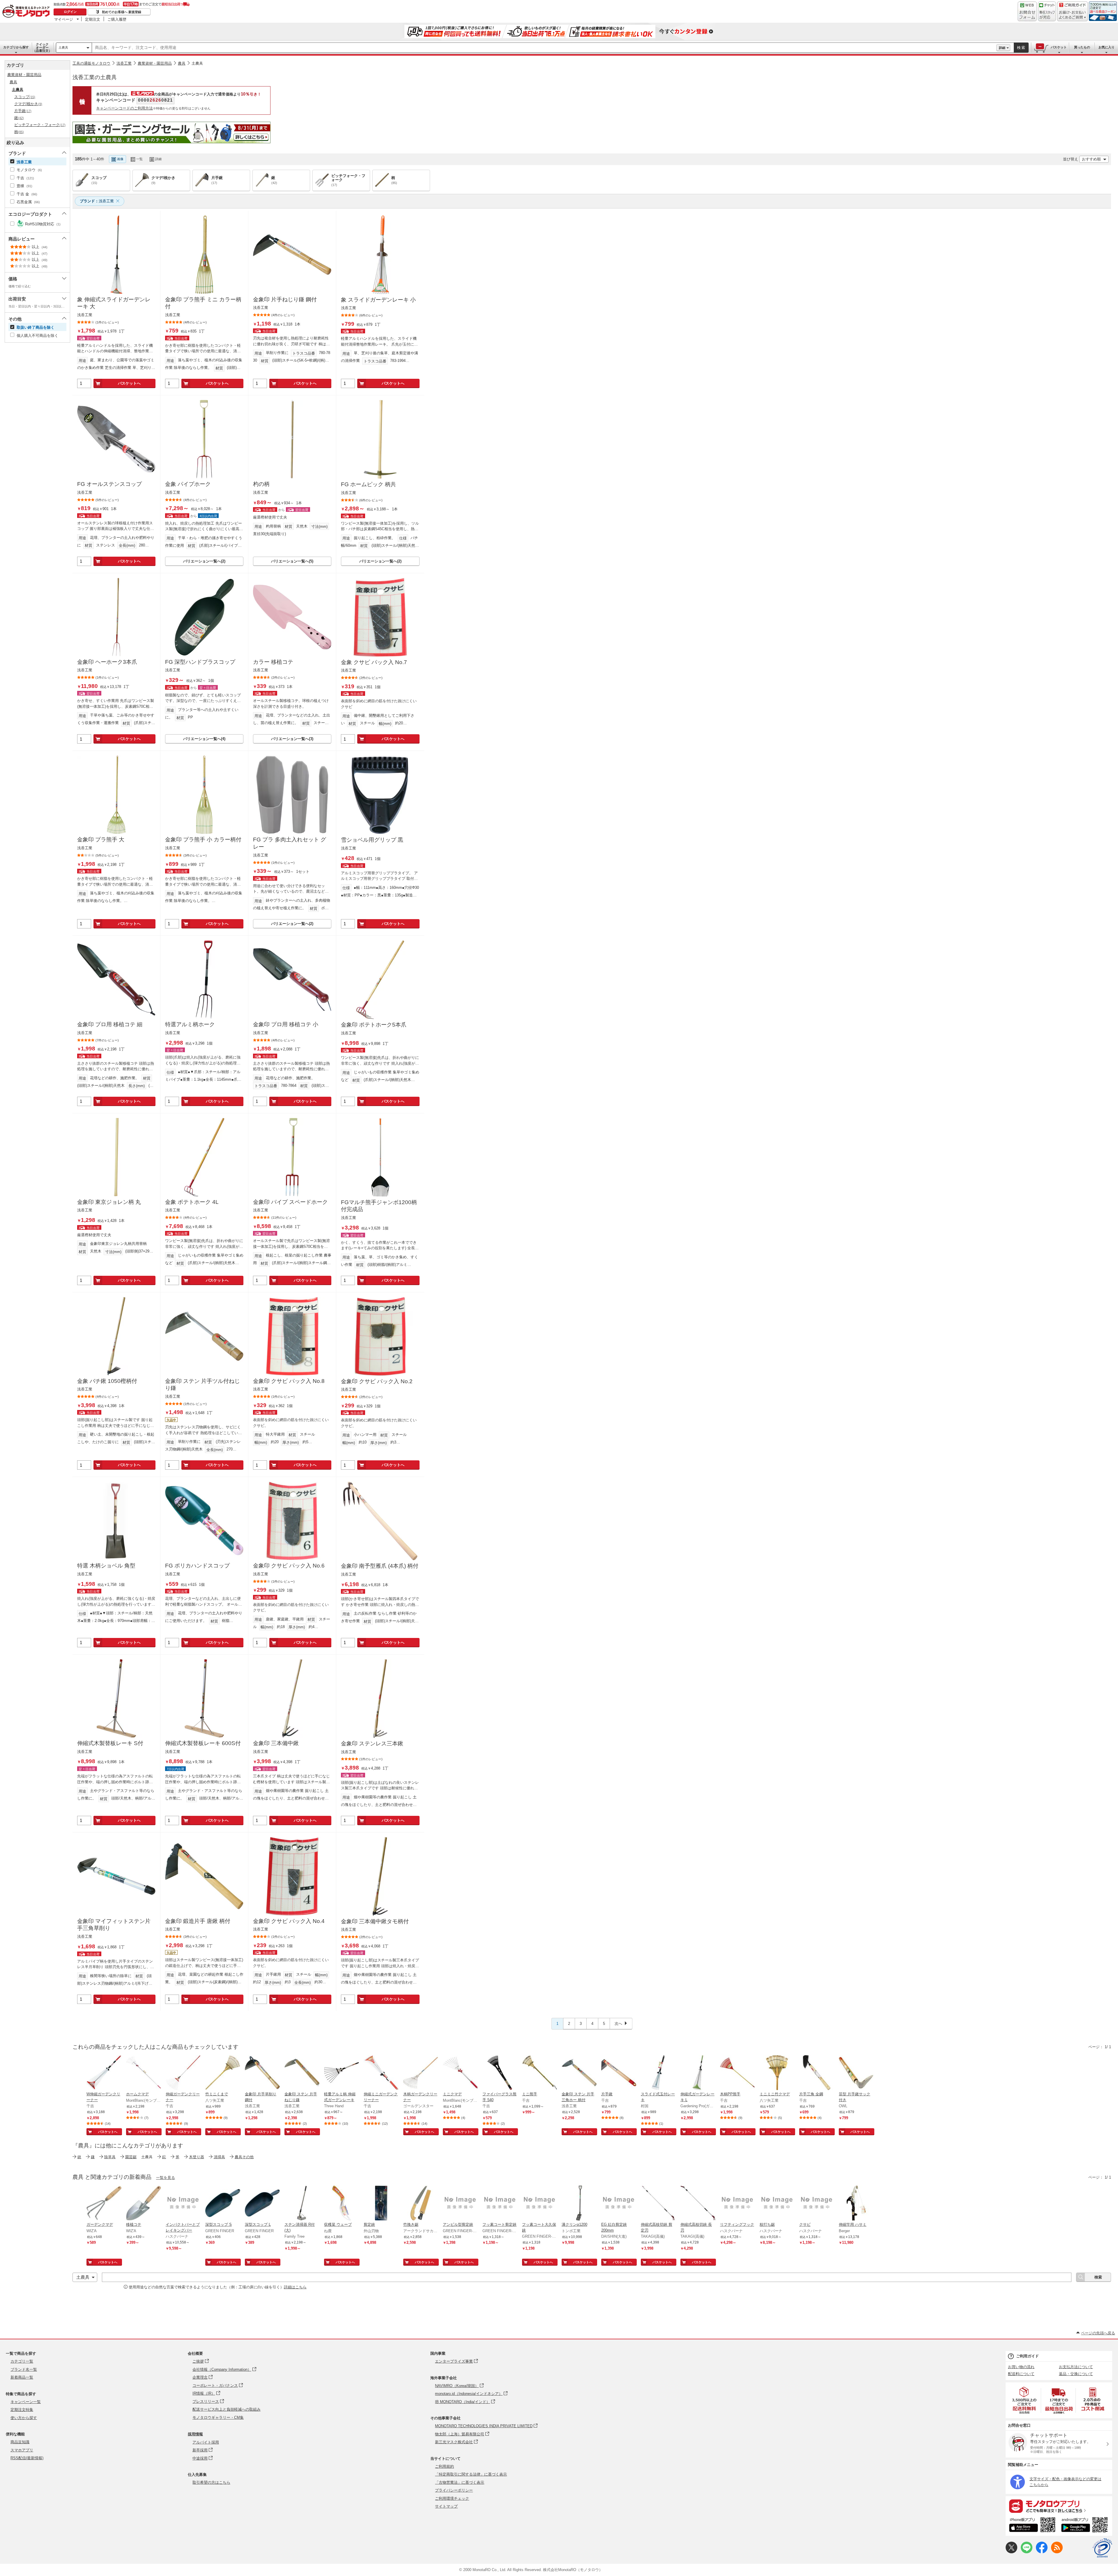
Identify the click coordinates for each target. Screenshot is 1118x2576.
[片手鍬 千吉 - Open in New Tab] (619, 2073)
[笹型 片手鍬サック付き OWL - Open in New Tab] (856, 2073)
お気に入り (1106, 47)
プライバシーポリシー (454, 2490)
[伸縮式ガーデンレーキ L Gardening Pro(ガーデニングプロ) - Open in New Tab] (698, 2073)
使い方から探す (24, 2418)
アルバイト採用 (206, 2442)
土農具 (63, 47)
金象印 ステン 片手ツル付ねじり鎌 (202, 1385)
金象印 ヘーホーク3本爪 (107, 662)
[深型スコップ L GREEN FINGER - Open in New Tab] (262, 2204)
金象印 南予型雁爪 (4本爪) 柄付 (380, 1566)
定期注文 (93, 19)
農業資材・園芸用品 (155, 63)
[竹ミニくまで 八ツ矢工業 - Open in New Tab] (223, 2073)
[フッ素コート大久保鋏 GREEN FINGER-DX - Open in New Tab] (539, 2204)
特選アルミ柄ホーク (190, 1024)
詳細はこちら (295, 2287)
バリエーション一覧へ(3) (292, 739)
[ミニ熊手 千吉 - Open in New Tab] (539, 2073)
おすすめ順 (1091, 159)
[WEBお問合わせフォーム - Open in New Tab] (1027, 11)
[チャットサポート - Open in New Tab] (1047, 11)
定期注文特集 (22, 2410)
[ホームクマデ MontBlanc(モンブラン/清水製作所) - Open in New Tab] (144, 2073)
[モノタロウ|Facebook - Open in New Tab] (1042, 2552)
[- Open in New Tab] (1025, 2400)
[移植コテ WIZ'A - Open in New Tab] (144, 2204)
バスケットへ (129, 383)
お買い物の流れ (1021, 2367)
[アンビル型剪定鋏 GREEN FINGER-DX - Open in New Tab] (460, 2204)
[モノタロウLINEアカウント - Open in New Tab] (1027, 2552)
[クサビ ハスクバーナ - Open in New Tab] (817, 2204)
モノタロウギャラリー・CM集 (218, 2417)
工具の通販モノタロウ (91, 63)
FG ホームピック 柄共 (368, 484)
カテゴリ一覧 (22, 2361)
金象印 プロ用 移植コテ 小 (286, 1024)
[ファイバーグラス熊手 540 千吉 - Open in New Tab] (500, 2073)
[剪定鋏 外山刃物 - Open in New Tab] (381, 2204)
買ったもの (1082, 47)
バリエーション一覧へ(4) (204, 739)
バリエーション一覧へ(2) (204, 561)
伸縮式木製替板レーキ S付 (110, 1743)
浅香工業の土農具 (95, 77)
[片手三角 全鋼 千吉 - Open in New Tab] (817, 2073)
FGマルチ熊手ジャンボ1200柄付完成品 (379, 1206)
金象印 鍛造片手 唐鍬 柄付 (198, 1921)
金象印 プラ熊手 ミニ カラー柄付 (203, 303)
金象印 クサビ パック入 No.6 (289, 1566)
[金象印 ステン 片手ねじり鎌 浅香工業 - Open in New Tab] (302, 2073)
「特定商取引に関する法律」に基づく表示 (471, 2474)
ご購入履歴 (117, 19)
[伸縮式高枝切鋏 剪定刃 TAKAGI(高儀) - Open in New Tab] (658, 2204)
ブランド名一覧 (24, 2369)
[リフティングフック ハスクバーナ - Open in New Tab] (737, 2204)
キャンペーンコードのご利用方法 (124, 108)
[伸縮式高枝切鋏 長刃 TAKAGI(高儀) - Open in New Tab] (698, 2204)
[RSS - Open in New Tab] (1057, 2552)
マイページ (64, 19)
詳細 (1002, 48)
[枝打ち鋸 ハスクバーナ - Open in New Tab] (777, 2204)
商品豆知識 (20, 2442)
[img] (27, 12)
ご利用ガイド (1027, 2356)
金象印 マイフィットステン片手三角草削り (114, 1925)
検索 (1021, 48)
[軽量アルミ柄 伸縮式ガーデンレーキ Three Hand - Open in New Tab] (342, 2073)
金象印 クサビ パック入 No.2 (377, 1381)
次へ (618, 2024)
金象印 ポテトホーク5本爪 (374, 1025)
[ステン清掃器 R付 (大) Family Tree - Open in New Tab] (302, 2204)
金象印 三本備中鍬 (276, 1743)
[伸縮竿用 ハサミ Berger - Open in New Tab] (856, 2204)
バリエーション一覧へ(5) (292, 561)
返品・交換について (1076, 2374)
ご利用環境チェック (452, 2498)
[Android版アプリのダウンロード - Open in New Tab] (1086, 2526)
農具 (182, 63)
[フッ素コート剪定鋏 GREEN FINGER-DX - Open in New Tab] (500, 2204)
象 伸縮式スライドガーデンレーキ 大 (114, 303)
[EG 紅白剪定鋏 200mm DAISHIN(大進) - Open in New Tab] (619, 2204)
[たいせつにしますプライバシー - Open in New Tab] (1102, 2548)
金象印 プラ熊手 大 (101, 839)
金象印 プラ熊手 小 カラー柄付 (203, 839)
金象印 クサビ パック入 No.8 (289, 1381)
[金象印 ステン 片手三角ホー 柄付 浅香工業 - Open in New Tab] (579, 2073)
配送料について (1021, 2374)
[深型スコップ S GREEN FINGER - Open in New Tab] (223, 2204)
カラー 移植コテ (273, 662)
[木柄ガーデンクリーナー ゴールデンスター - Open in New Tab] (421, 2073)
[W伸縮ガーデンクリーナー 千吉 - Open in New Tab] (104, 2073)
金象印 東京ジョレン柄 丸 (109, 1202)
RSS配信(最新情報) (27, 2458)
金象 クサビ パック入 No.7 (374, 662)
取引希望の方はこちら (211, 2482)
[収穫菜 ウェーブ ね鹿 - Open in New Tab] (342, 2204)
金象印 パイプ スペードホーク (290, 1202)
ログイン (70, 12)
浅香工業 (124, 63)
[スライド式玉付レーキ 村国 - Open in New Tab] (658, 2073)
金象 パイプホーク (188, 484)
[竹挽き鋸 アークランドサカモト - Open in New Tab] (421, 2204)
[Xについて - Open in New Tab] (1011, 2552)
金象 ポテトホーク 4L (192, 1202)
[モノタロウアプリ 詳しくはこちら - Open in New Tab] (1059, 2506)
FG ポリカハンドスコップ (197, 1566)
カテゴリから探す (16, 47)
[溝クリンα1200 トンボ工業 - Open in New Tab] (579, 2204)
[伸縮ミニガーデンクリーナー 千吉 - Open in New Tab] (381, 2073)
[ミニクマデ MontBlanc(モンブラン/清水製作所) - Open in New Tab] (460, 2073)
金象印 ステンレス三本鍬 (372, 1743)
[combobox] (544, 48)
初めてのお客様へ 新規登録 (122, 12)
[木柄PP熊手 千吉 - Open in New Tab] (737, 2073)
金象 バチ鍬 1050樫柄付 (107, 1381)
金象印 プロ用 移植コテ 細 (110, 1024)
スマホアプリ (22, 2450)
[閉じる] (235, 154)
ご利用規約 (444, 2466)
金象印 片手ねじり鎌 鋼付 (285, 299)
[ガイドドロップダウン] (1072, 15)
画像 (120, 159)
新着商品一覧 (22, 2377)
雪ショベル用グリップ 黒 (372, 840)
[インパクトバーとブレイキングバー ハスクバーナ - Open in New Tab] (183, 2204)
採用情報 (195, 2434)
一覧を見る (166, 2178)
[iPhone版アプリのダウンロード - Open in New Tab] (1032, 2526)
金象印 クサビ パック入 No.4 (289, 1921)
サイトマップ (446, 2506)
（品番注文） (42, 47)
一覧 (139, 159)
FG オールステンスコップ (109, 484)
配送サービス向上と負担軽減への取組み (227, 2409)
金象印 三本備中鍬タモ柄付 (375, 1921)
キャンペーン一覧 (26, 2402)
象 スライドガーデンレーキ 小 (378, 300)
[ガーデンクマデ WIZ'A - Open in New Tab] (104, 2204)
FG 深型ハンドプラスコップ (200, 662)
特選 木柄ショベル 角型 (106, 1566)
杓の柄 (261, 484)
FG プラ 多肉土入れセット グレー (290, 843)
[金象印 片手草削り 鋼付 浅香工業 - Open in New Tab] (262, 2073)
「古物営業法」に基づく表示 (460, 2482)
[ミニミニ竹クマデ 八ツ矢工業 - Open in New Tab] (777, 2073)
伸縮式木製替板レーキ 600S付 (203, 1743)
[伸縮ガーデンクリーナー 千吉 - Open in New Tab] (183, 2073)
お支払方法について (1076, 2367)
